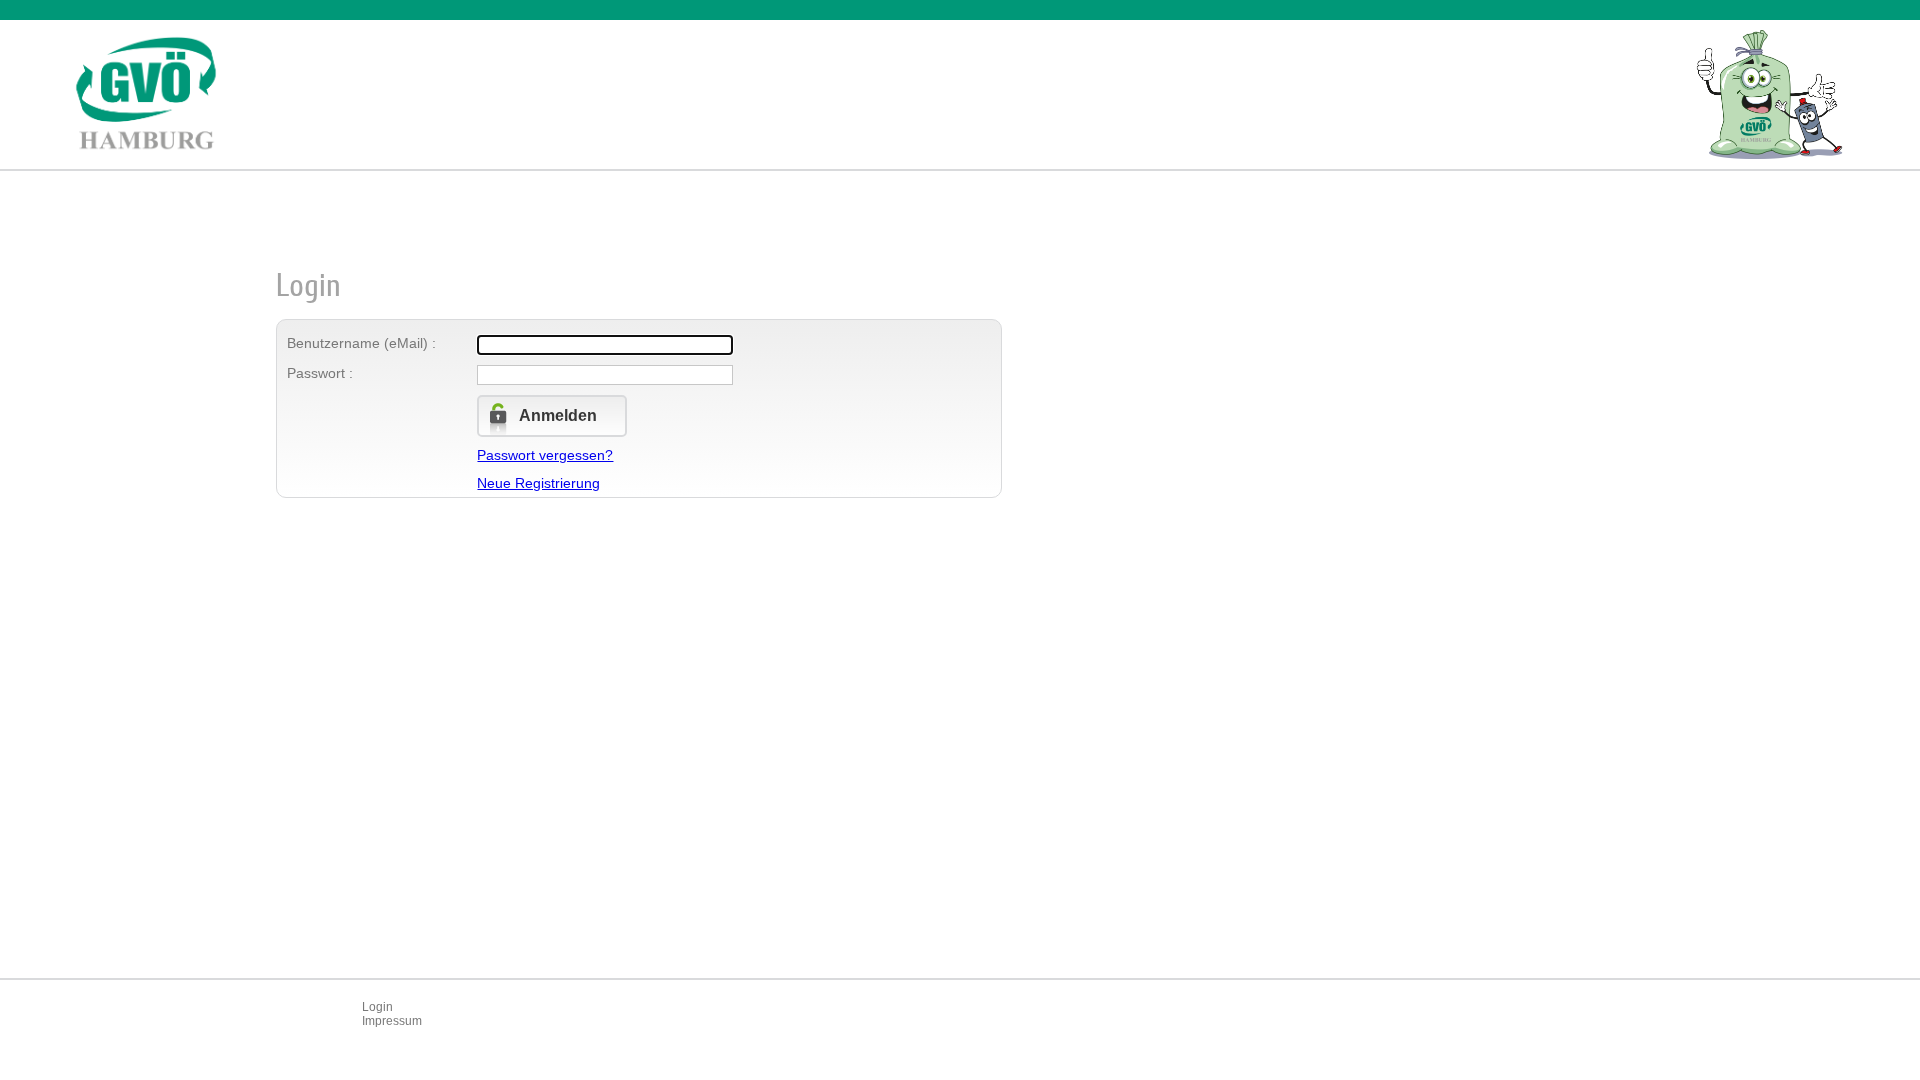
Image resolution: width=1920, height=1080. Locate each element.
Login (377, 1007)
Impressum (392, 1021)
